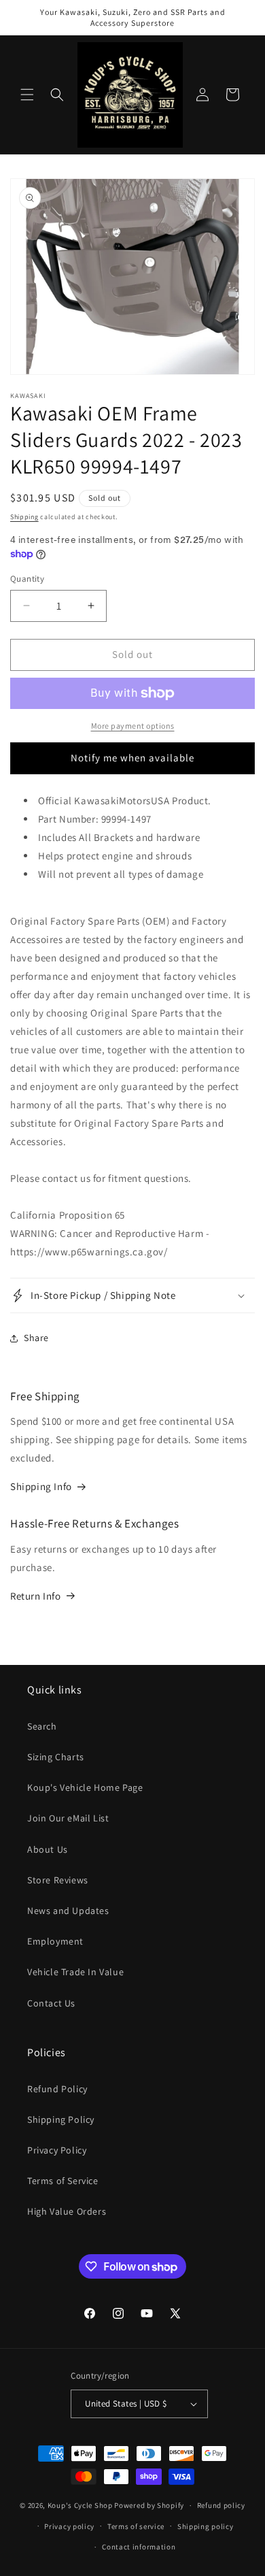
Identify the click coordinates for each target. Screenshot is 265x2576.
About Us (48, 1849)
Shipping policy (206, 2526)
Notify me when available (132, 758)
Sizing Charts (56, 1757)
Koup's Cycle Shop (80, 2505)
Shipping (24, 517)
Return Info (36, 1596)
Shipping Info (41, 1486)
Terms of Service (63, 2181)
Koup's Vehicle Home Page (85, 1787)
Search (42, 1726)
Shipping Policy (61, 2119)
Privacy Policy (57, 2150)
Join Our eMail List (68, 1818)
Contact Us (51, 2003)
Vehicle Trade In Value (75, 1972)
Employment (55, 1941)
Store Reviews (58, 1880)
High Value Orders (67, 2211)
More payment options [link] (133, 726)
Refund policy (221, 2505)
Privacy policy (69, 2526)
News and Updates (68, 1911)
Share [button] (36, 1338)
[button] (27, 95)
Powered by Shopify (149, 2505)
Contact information (139, 2547)
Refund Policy (57, 2089)
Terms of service (136, 2526)
